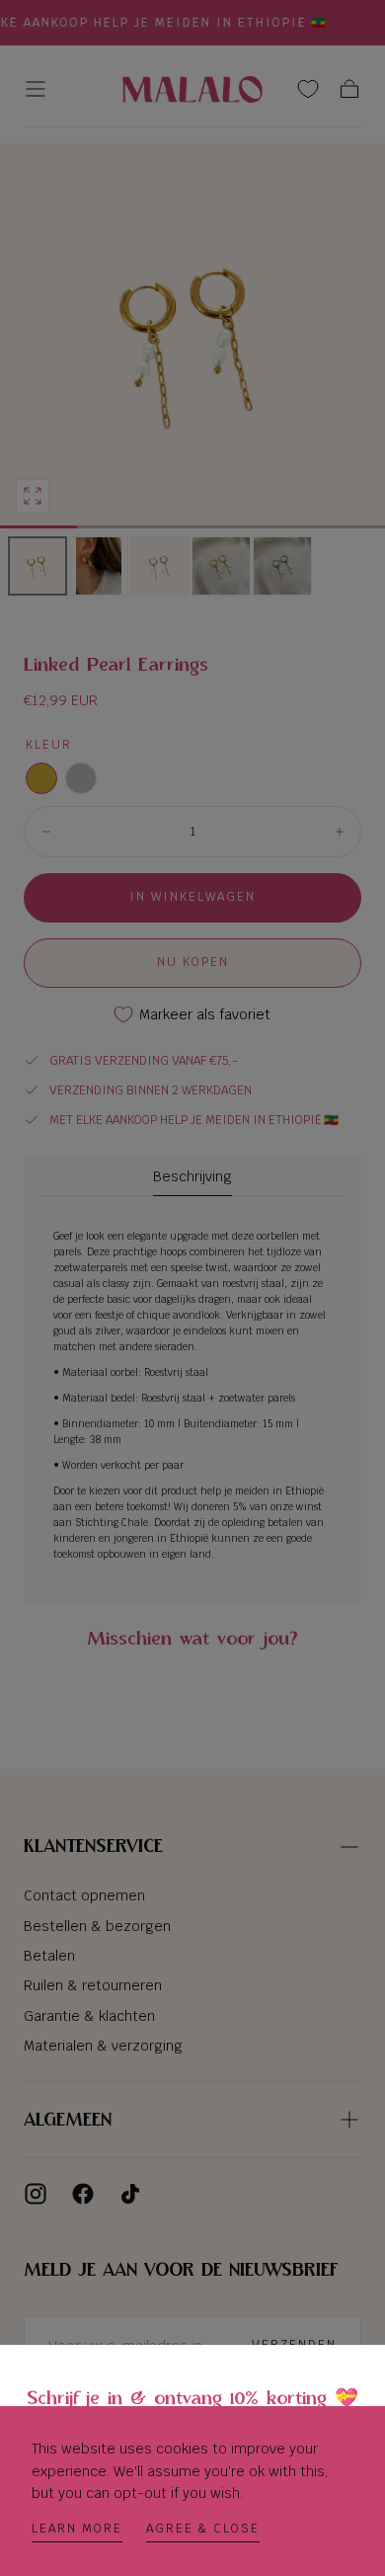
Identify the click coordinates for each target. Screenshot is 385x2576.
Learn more (77, 2529)
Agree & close (203, 2529)
